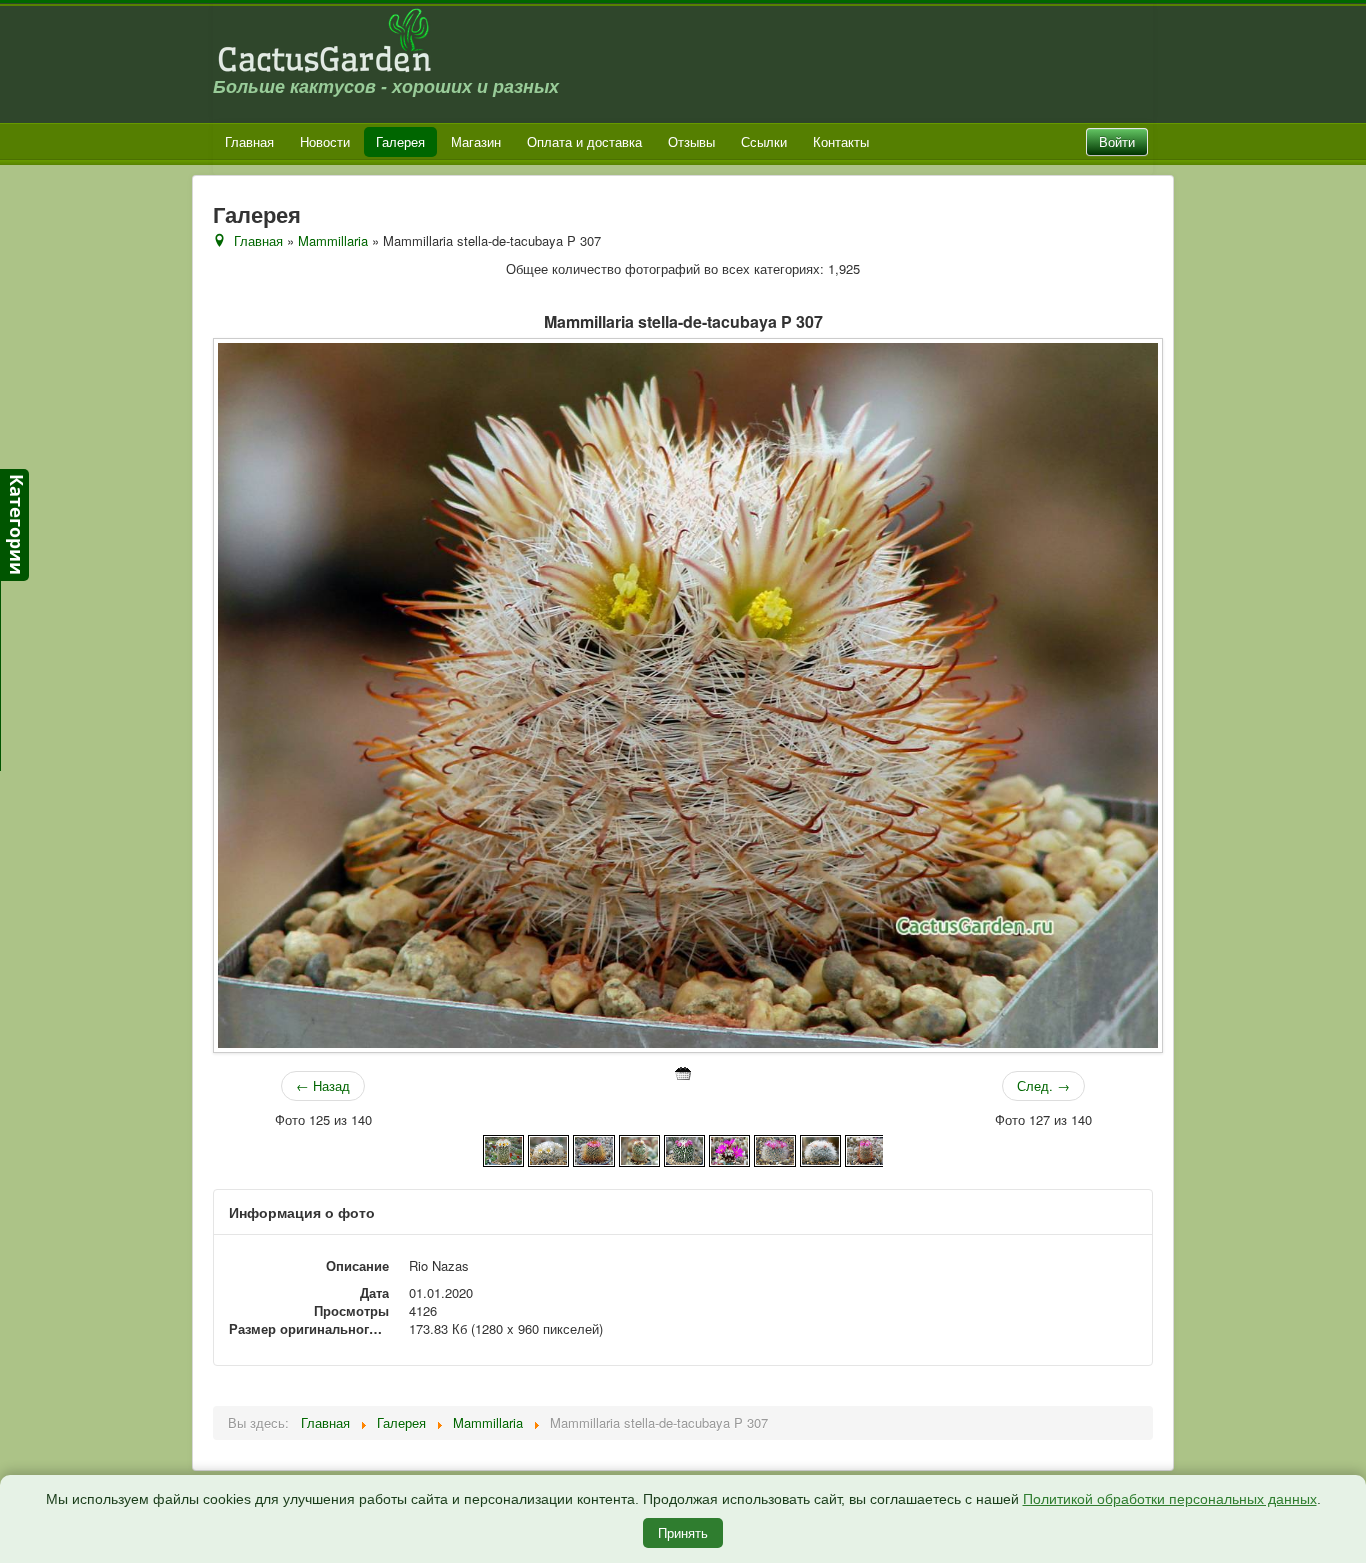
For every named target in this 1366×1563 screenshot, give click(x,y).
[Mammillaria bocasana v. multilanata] (820, 1148)
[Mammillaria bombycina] (865, 1148)
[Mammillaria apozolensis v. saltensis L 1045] (593, 1148)
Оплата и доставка (584, 141)
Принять (683, 1532)
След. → (1043, 1085)
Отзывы (691, 141)
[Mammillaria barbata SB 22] (639, 1148)
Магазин (476, 141)
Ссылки (764, 141)
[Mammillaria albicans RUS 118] (503, 1148)
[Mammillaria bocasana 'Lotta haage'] (774, 1148)
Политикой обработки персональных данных (1170, 1499)
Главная (249, 141)
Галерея (400, 141)
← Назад (323, 1085)
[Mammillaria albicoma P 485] (548, 1148)
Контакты (841, 141)
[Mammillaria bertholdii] (729, 1148)
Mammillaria (333, 240)
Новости (325, 141)
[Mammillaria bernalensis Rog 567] (684, 1148)
